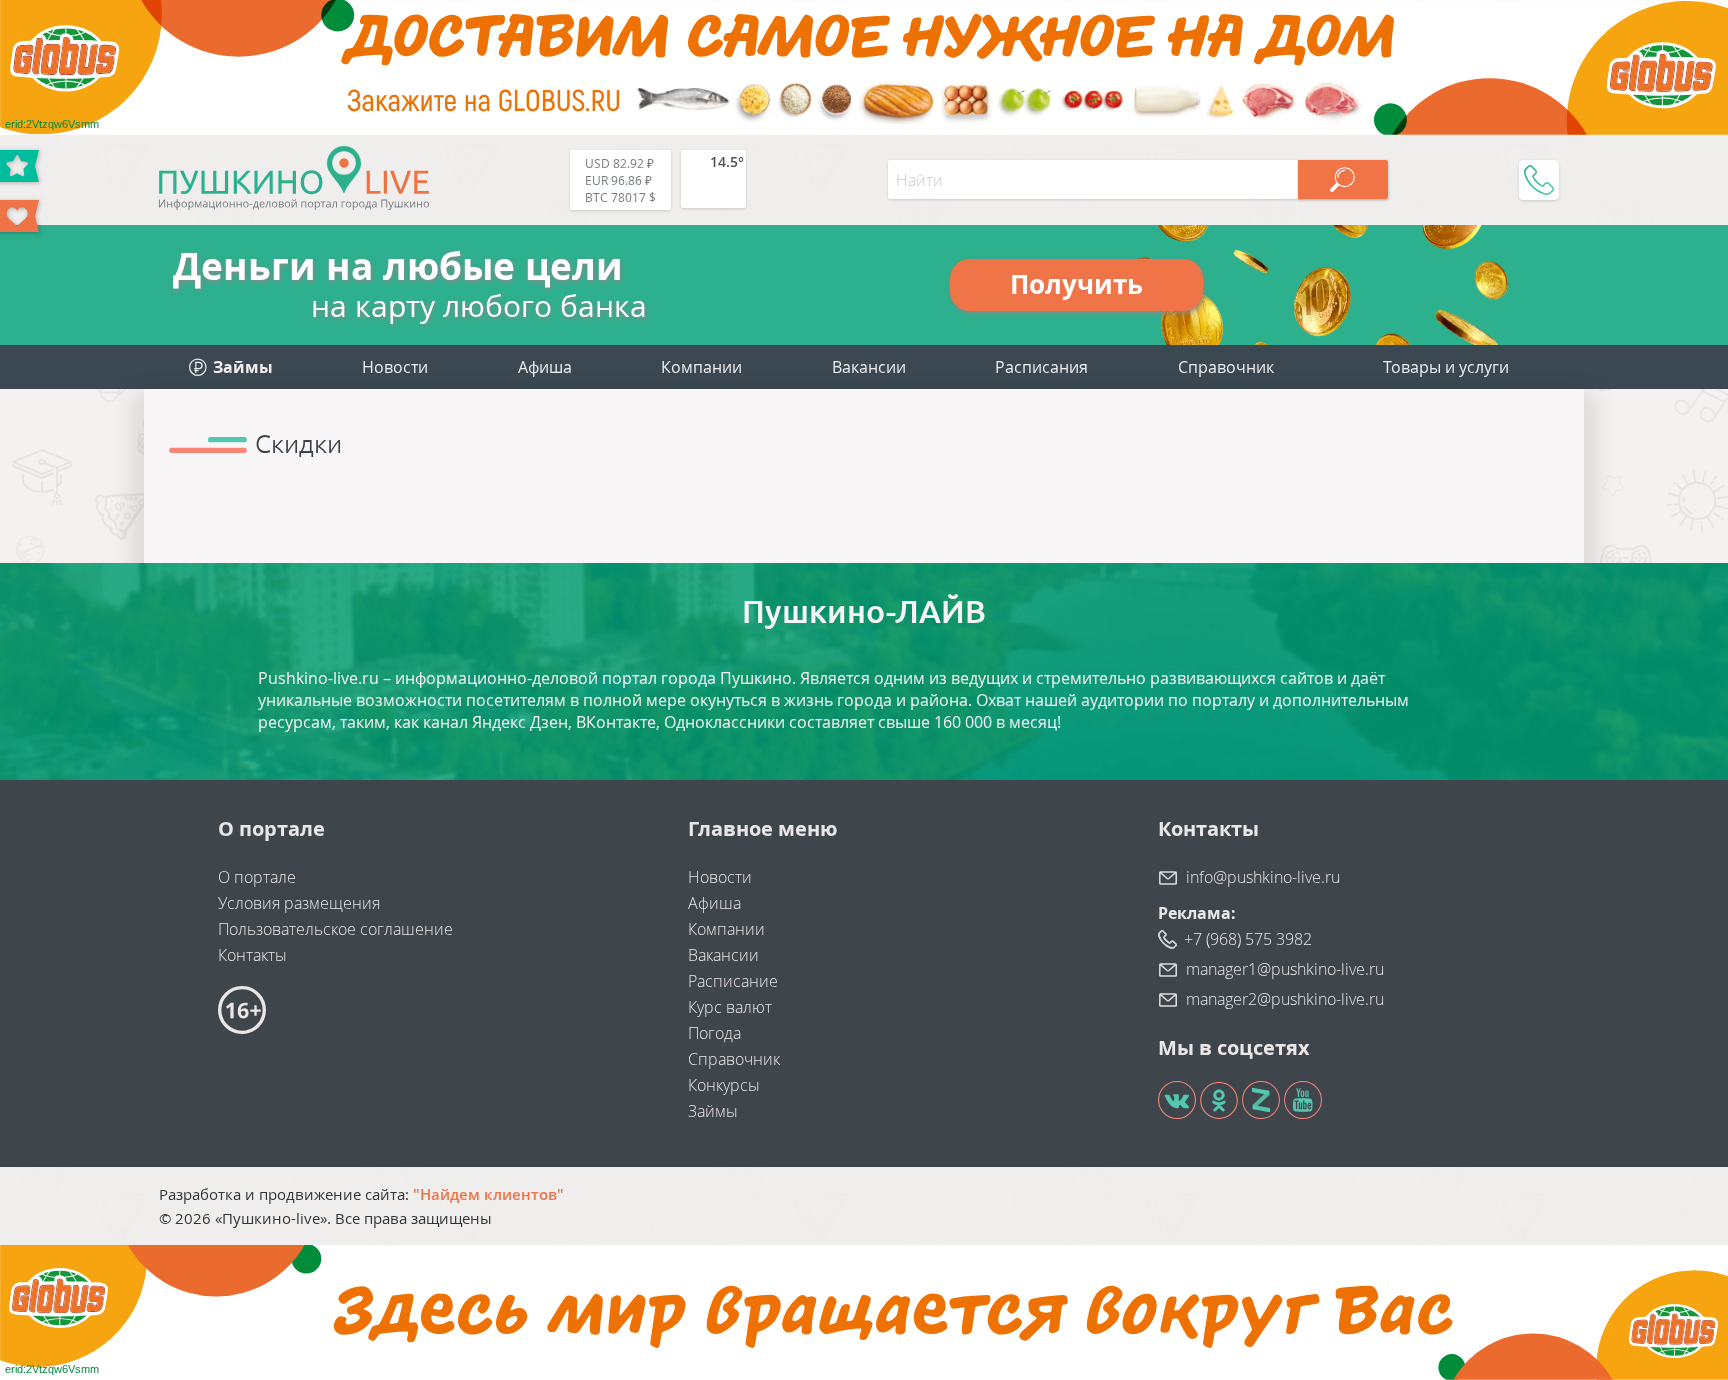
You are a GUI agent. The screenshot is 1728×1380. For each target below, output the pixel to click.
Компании (701, 367)
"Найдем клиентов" (488, 1194)
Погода (714, 1033)
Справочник (1226, 367)
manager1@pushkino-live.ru (1285, 969)
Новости (395, 367)
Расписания (1041, 367)
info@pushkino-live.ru (1263, 877)
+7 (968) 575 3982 (1248, 939)
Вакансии (869, 367)
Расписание (733, 981)
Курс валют (730, 1007)
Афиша (545, 367)
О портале (257, 877)
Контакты (252, 955)
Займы (713, 1111)
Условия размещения (299, 903)
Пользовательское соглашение (335, 929)
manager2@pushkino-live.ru (1285, 999)
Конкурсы (724, 1085)
